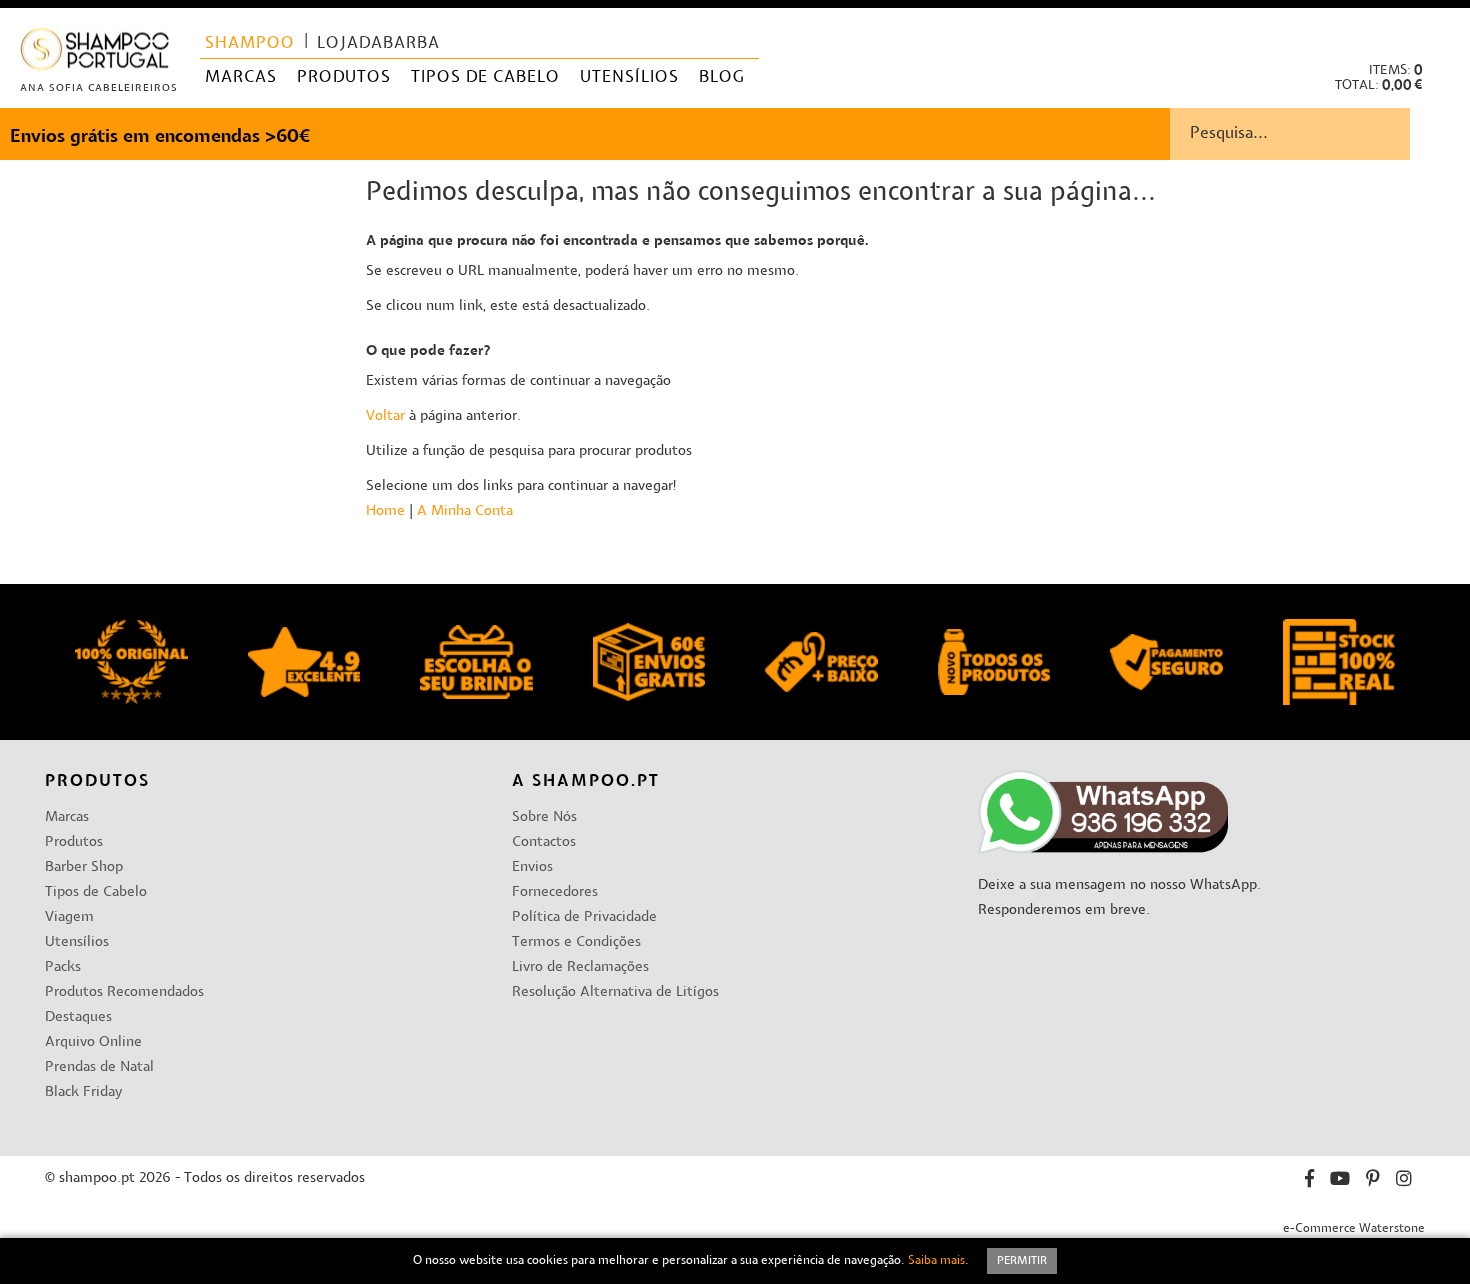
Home (385, 511)
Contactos (544, 842)
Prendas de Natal (99, 1067)
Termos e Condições (576, 942)
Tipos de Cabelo (96, 892)
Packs (63, 967)
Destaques (78, 1017)
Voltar (385, 416)
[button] (1438, 30)
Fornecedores (555, 892)
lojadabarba (378, 44)
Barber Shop (84, 867)
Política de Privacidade (584, 917)
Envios (532, 867)
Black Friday (83, 1092)
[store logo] (95, 53)
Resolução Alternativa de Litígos (615, 992)
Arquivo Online (93, 1042)
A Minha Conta (465, 511)
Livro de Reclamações (580, 967)
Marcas (67, 817)
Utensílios (77, 942)
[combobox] (1320, 134)
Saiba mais (936, 1261)
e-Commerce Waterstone (1354, 1229)
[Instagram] (1404, 1181)
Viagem (69, 917)
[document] (735, 1261)
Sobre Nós (544, 817)
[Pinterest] (1373, 1181)
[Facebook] (1309, 1181)
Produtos (74, 842)
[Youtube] (1340, 1181)
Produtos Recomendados (124, 992)
